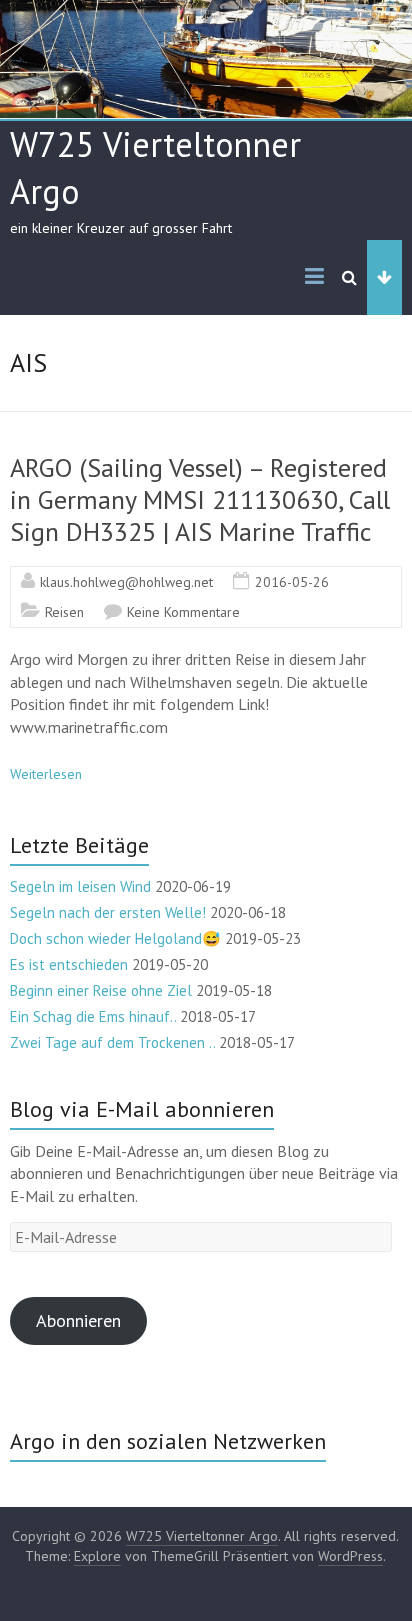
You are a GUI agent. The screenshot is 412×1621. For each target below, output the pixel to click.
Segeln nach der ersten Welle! (108, 912)
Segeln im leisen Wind (80, 886)
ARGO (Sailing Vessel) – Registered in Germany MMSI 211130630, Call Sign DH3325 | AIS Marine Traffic (200, 499)
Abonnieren (78, 1320)
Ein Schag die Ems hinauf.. (93, 1016)
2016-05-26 (292, 582)
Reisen (64, 612)
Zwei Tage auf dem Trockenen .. (112, 1042)
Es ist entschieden (69, 964)
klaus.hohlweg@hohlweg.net (126, 582)
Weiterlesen (46, 774)
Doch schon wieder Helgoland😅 (115, 938)
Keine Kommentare (183, 612)
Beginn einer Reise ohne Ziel (101, 990)
